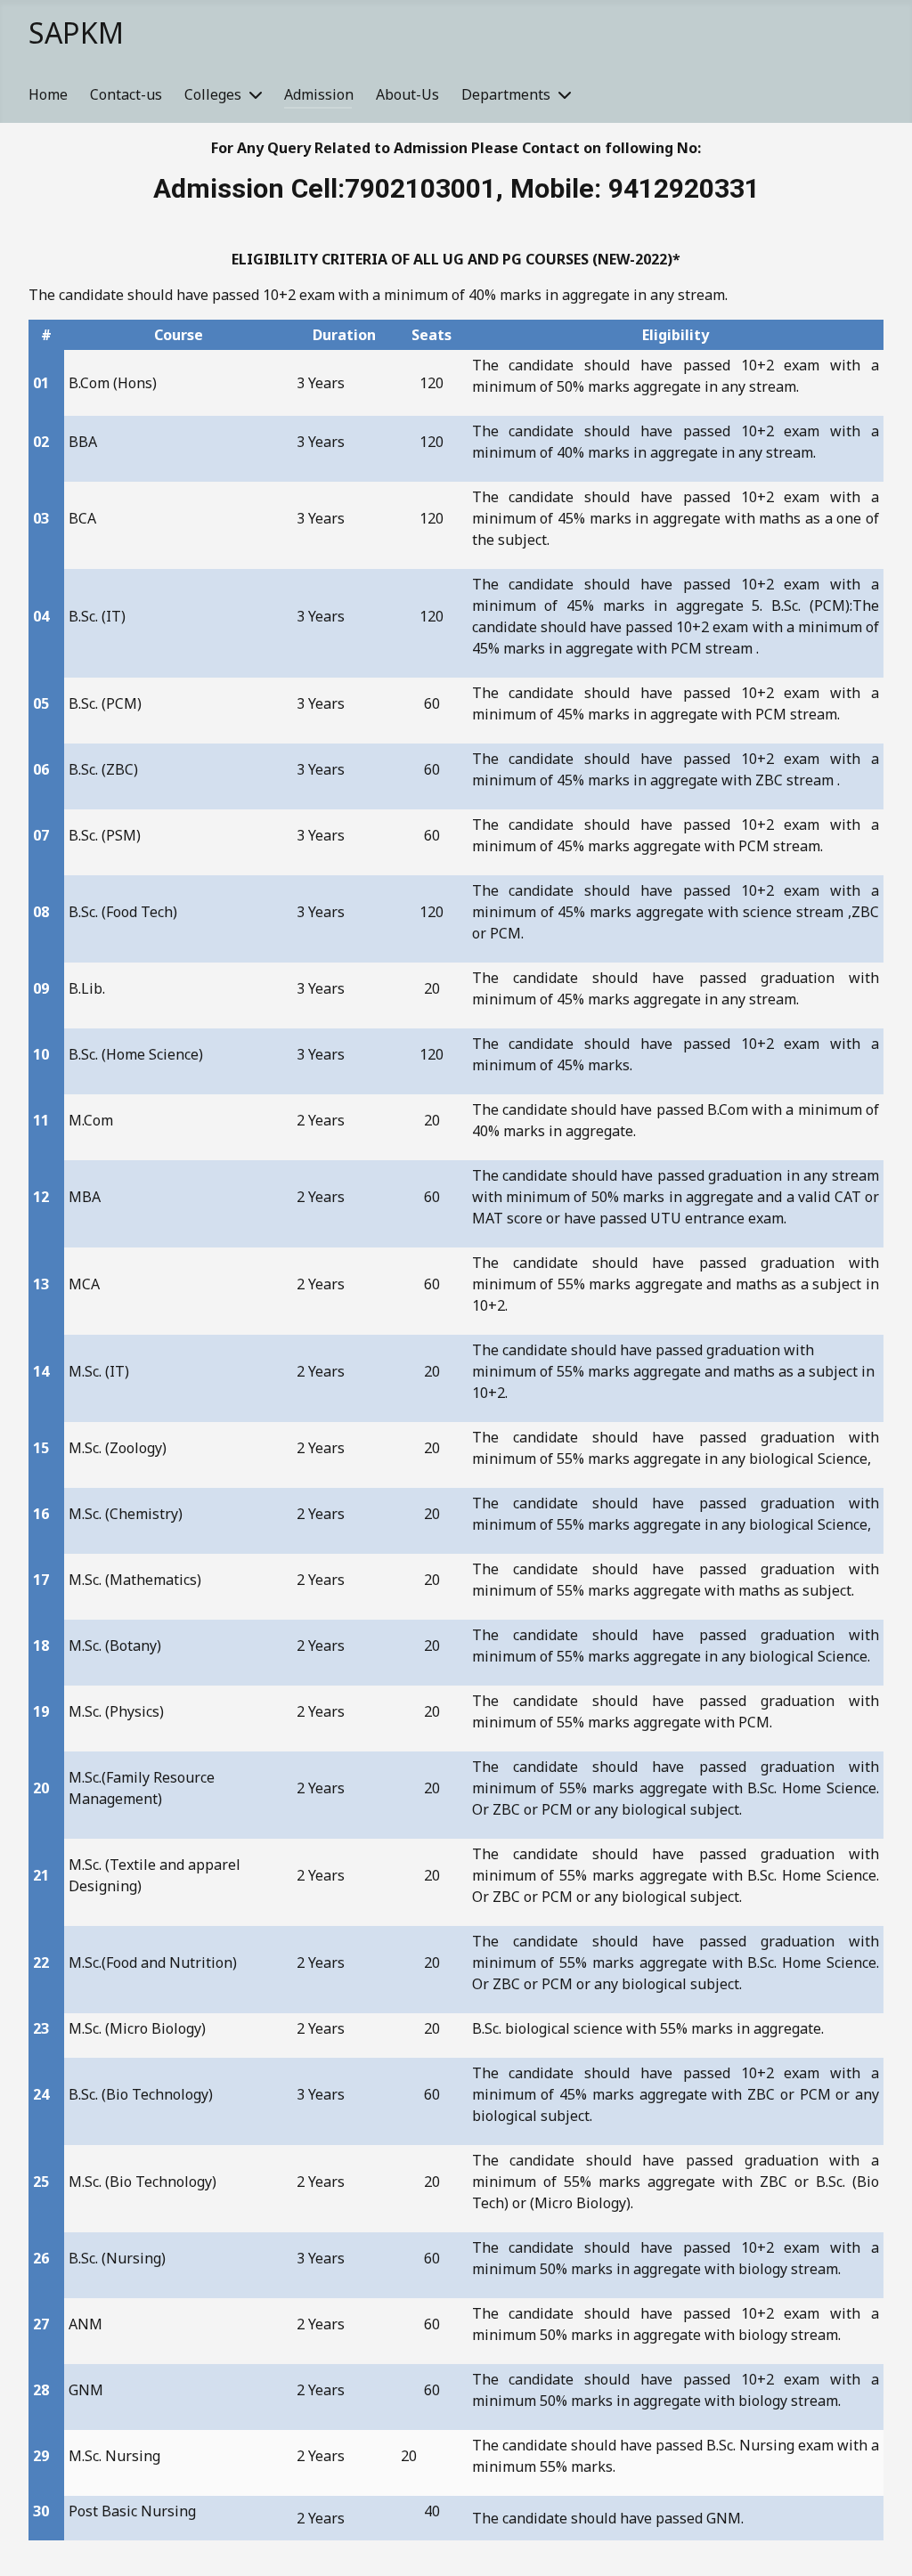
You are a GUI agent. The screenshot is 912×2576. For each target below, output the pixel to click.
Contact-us (126, 94)
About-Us (407, 94)
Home (48, 94)
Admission (319, 94)
